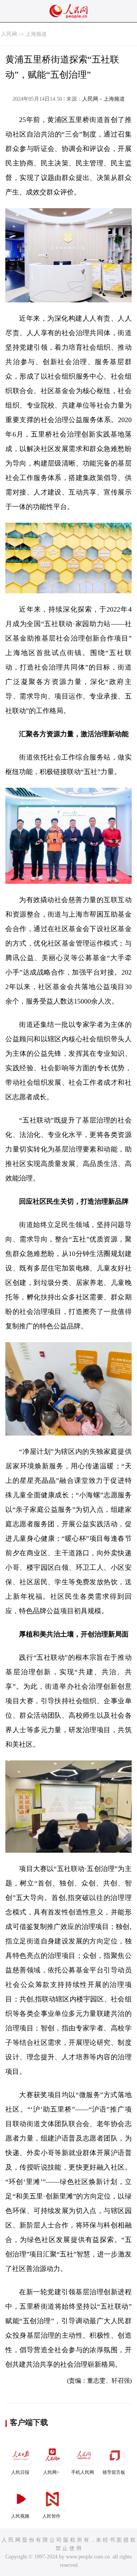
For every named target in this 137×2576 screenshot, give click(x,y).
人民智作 (51, 2516)
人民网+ (51, 2472)
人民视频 (20, 2516)
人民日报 (20, 2472)
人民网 (9, 34)
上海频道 (36, 34)
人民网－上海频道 (104, 99)
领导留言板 (114, 2472)
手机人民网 (83, 2472)
